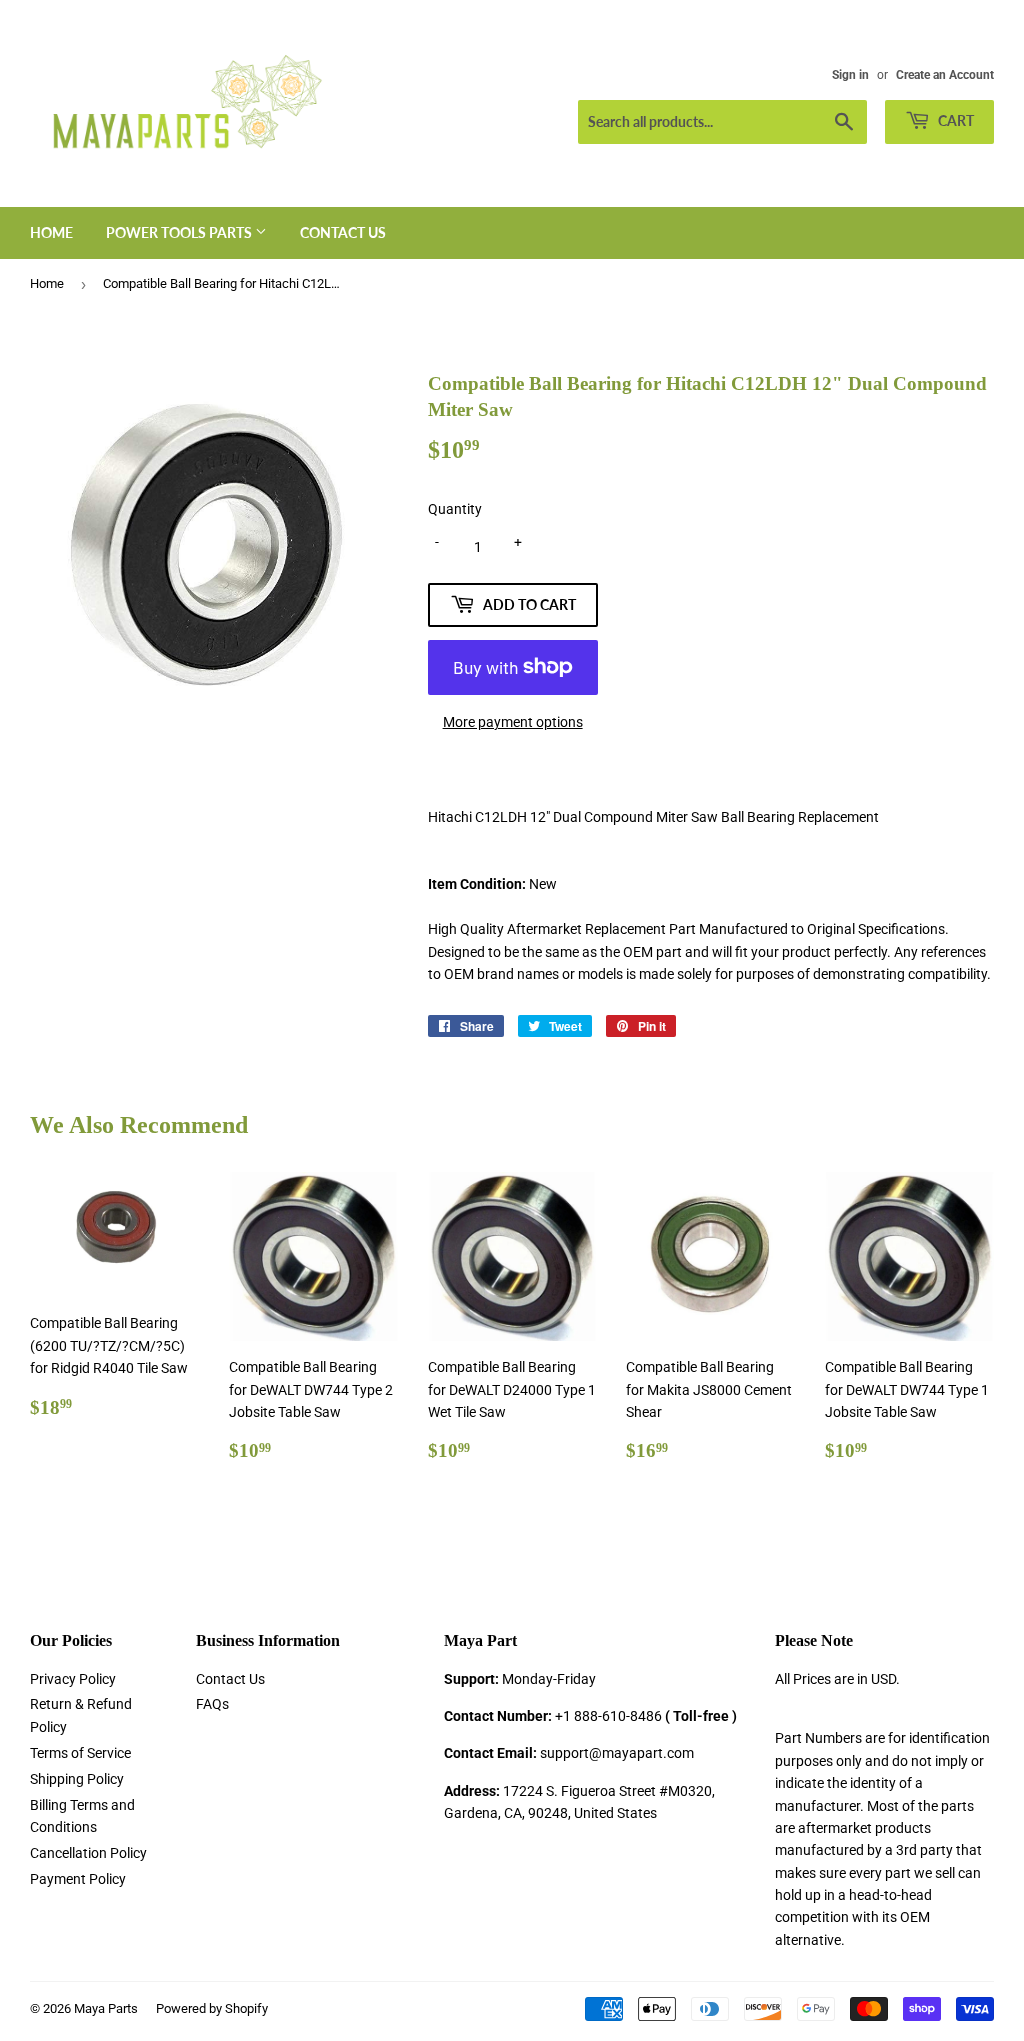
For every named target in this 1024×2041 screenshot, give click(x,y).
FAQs (212, 1704)
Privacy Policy (73, 1679)
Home (51, 232)
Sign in (850, 75)
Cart (954, 120)
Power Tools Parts (180, 232)
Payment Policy (78, 1879)
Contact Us (343, 232)
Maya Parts (106, 2008)
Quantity (455, 509)
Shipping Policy (77, 1779)
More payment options (513, 722)
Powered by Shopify (212, 2008)
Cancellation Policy (88, 1853)
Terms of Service (80, 1753)
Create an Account (945, 75)
